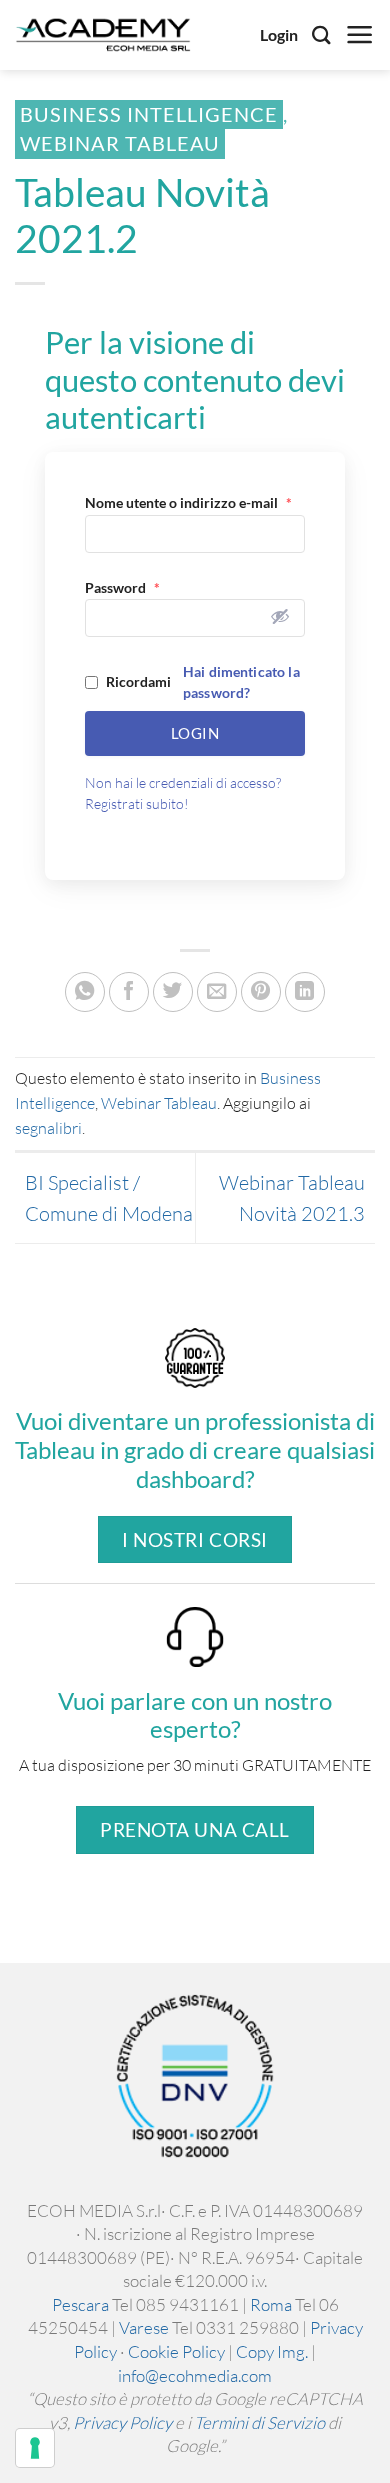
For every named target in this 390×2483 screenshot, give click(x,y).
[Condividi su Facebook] (129, 992)
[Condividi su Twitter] (173, 992)
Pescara (80, 2304)
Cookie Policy (176, 2351)
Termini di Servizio (259, 2422)
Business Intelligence (149, 114)
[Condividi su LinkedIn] (305, 992)
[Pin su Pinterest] (261, 992)
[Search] (321, 35)
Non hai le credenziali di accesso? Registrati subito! (183, 793)
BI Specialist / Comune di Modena (109, 1198)
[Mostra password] (280, 616)
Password (122, 587)
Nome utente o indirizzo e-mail (188, 502)
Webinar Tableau (120, 143)
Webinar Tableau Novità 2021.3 (292, 1198)
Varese (144, 2327)
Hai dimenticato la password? (241, 682)
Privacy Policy (122, 2422)
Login (279, 35)
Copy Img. (272, 2351)
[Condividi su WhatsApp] (85, 992)
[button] (360, 35)
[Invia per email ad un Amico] (217, 992)
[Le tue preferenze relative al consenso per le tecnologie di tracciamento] (35, 2448)
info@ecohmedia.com (195, 2375)
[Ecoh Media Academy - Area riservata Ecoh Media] (103, 35)
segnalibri (48, 1128)
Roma (271, 2304)
